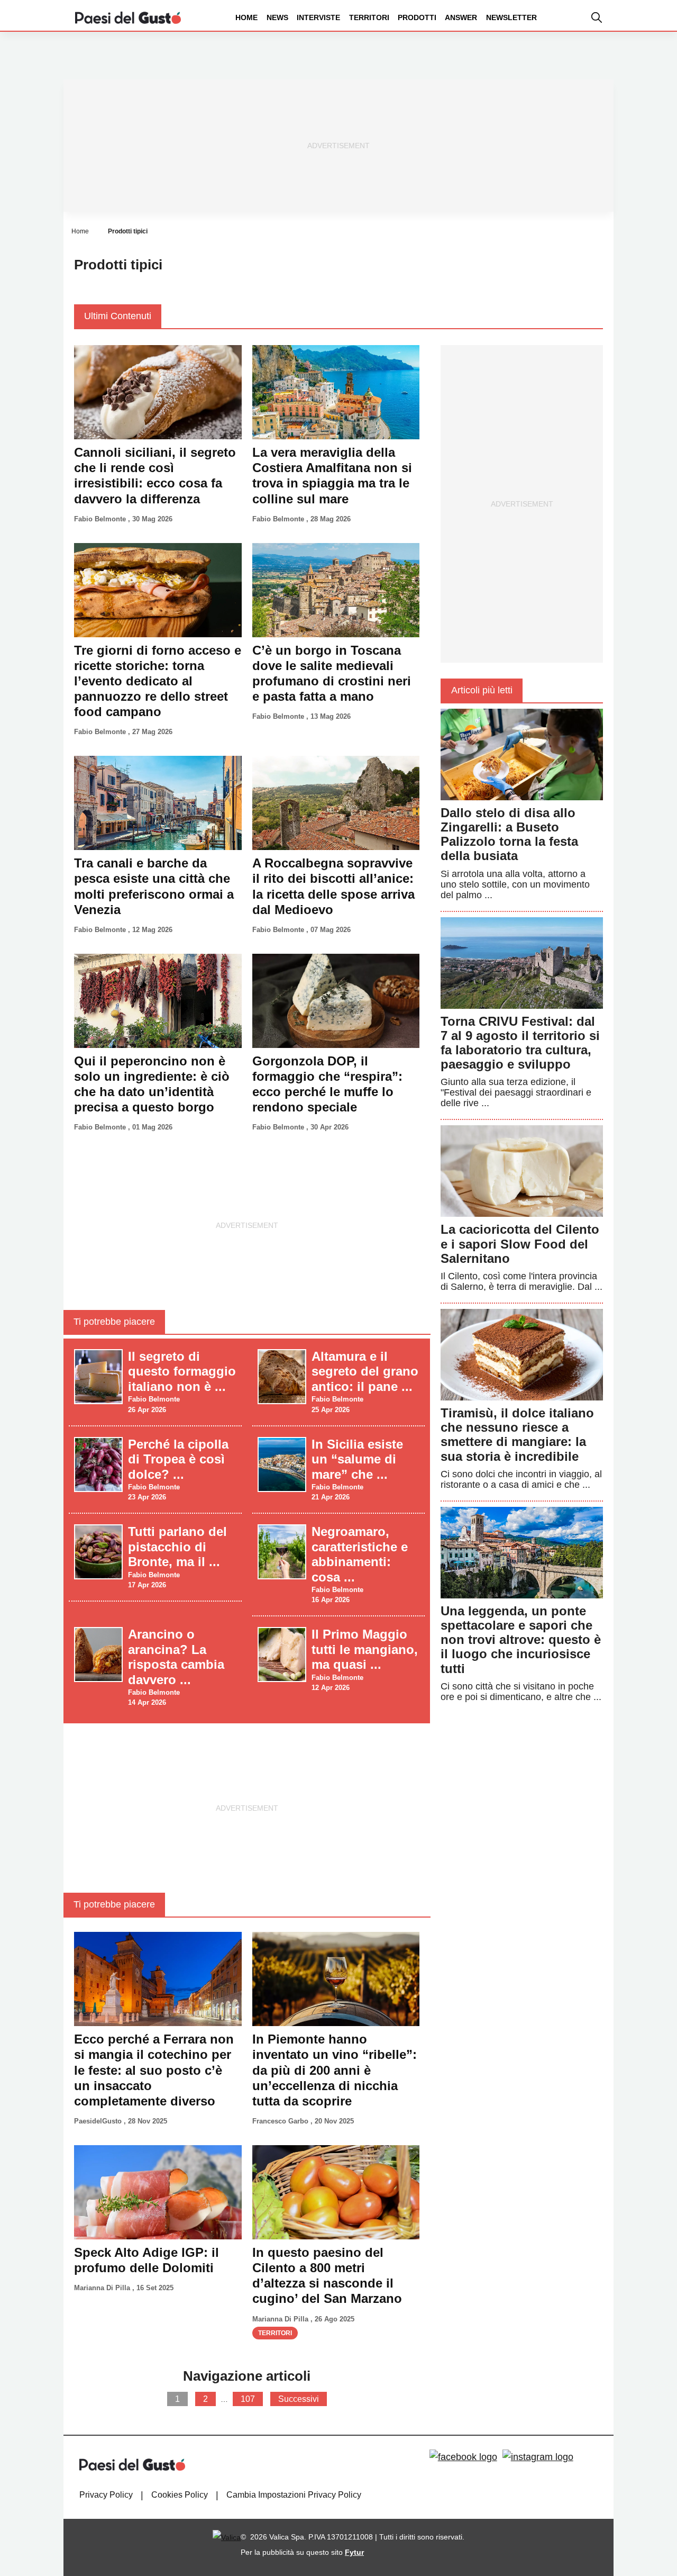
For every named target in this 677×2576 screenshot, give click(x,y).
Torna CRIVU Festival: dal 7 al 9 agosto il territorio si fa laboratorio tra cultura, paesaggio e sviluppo (520, 1043)
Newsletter (511, 17)
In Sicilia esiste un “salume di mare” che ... (357, 1459)
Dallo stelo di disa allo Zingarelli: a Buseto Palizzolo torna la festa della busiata (509, 834)
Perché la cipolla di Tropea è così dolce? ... (178, 1459)
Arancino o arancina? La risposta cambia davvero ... (176, 1657)
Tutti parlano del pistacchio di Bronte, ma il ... (177, 1547)
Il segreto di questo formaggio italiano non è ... (182, 1371)
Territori (369, 17)
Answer (461, 17)
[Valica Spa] (227, 2537)
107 (248, 2399)
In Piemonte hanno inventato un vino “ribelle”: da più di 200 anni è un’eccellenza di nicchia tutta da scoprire (335, 2070)
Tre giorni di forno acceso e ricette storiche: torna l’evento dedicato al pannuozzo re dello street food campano (158, 681)
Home (246, 17)
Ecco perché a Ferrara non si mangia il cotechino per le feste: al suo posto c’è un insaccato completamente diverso (154, 2070)
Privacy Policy (106, 2495)
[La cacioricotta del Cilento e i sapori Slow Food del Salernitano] (522, 1171)
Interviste (318, 17)
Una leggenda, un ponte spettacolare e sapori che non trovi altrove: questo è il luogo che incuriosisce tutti (521, 1640)
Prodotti (417, 17)
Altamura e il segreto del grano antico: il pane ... (365, 1371)
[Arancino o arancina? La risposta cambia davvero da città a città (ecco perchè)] (98, 1654)
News (277, 17)
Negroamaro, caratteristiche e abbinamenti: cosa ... (360, 1554)
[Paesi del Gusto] (128, 17)
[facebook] (463, 2457)
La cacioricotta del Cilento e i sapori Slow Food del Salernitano (520, 1244)
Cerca (594, 57)
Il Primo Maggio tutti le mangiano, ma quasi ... (365, 1649)
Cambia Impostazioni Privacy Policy (294, 2495)
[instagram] (538, 2457)
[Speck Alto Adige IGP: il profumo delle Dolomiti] (158, 2192)
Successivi (299, 2399)
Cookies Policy (180, 2495)
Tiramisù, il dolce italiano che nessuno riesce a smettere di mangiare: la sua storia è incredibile (517, 1435)
